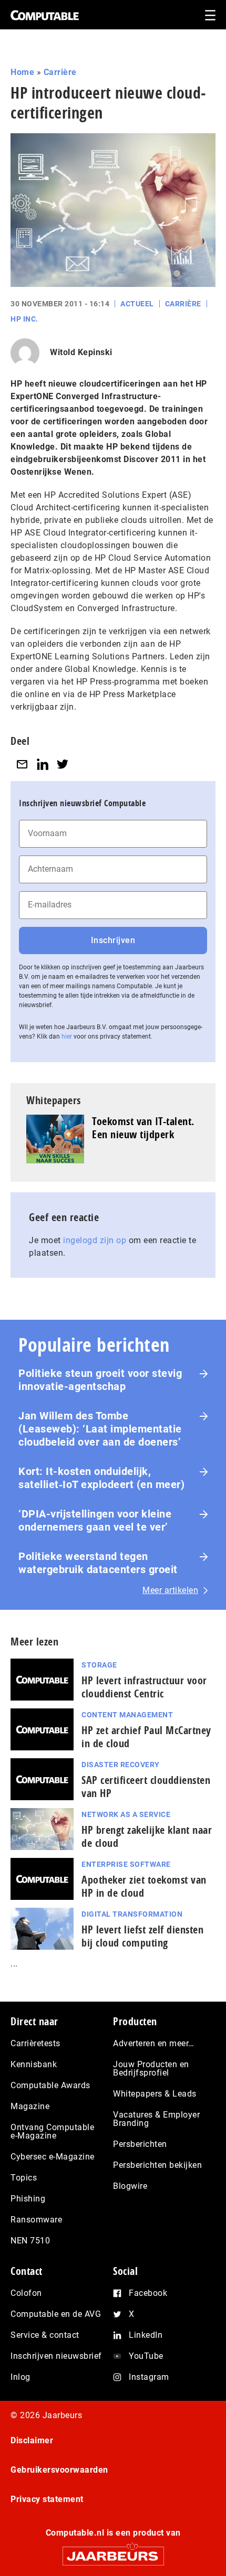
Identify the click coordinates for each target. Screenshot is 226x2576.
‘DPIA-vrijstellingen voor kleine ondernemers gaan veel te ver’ (95, 1520)
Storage (99, 1665)
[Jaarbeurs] (113, 2552)
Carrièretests (35, 2043)
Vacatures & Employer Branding (156, 2119)
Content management (127, 1715)
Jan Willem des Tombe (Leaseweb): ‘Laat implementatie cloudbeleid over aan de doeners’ (100, 1429)
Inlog (20, 2377)
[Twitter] (63, 765)
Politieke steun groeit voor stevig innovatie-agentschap (100, 1380)
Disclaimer (32, 2440)
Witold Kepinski (81, 352)
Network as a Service (126, 1814)
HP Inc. (24, 319)
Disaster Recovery (121, 1765)
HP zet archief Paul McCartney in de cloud (146, 1737)
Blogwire (130, 2186)
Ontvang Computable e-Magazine (52, 2131)
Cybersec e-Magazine (53, 2157)
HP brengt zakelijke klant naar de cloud (147, 1836)
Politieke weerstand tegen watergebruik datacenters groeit (98, 1563)
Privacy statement (47, 2499)
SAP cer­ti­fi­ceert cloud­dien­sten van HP (146, 1787)
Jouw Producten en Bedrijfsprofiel (151, 2069)
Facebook (148, 2293)
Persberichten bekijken (157, 2165)
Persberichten (140, 2144)
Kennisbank (34, 2064)
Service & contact (45, 2335)
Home (22, 72)
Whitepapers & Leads (155, 2094)
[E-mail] (22, 765)
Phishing (28, 2199)
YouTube (146, 2356)
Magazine (30, 2106)
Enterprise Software (126, 1864)
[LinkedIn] (43, 765)
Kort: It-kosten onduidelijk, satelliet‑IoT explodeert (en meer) (101, 1478)
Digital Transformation (132, 1914)
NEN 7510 (30, 2241)
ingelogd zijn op (95, 1240)
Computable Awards (50, 2085)
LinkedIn (146, 2335)
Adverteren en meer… (154, 2043)
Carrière (60, 72)
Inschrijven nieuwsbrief (56, 2356)
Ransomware (36, 2220)
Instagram (149, 2377)
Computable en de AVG (56, 2314)
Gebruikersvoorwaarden (59, 2470)
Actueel (137, 304)
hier (67, 1036)
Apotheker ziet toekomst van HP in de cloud (144, 1886)
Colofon (26, 2293)
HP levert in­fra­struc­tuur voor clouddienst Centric (144, 1687)
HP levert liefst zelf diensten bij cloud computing (142, 1936)
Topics (24, 2178)
